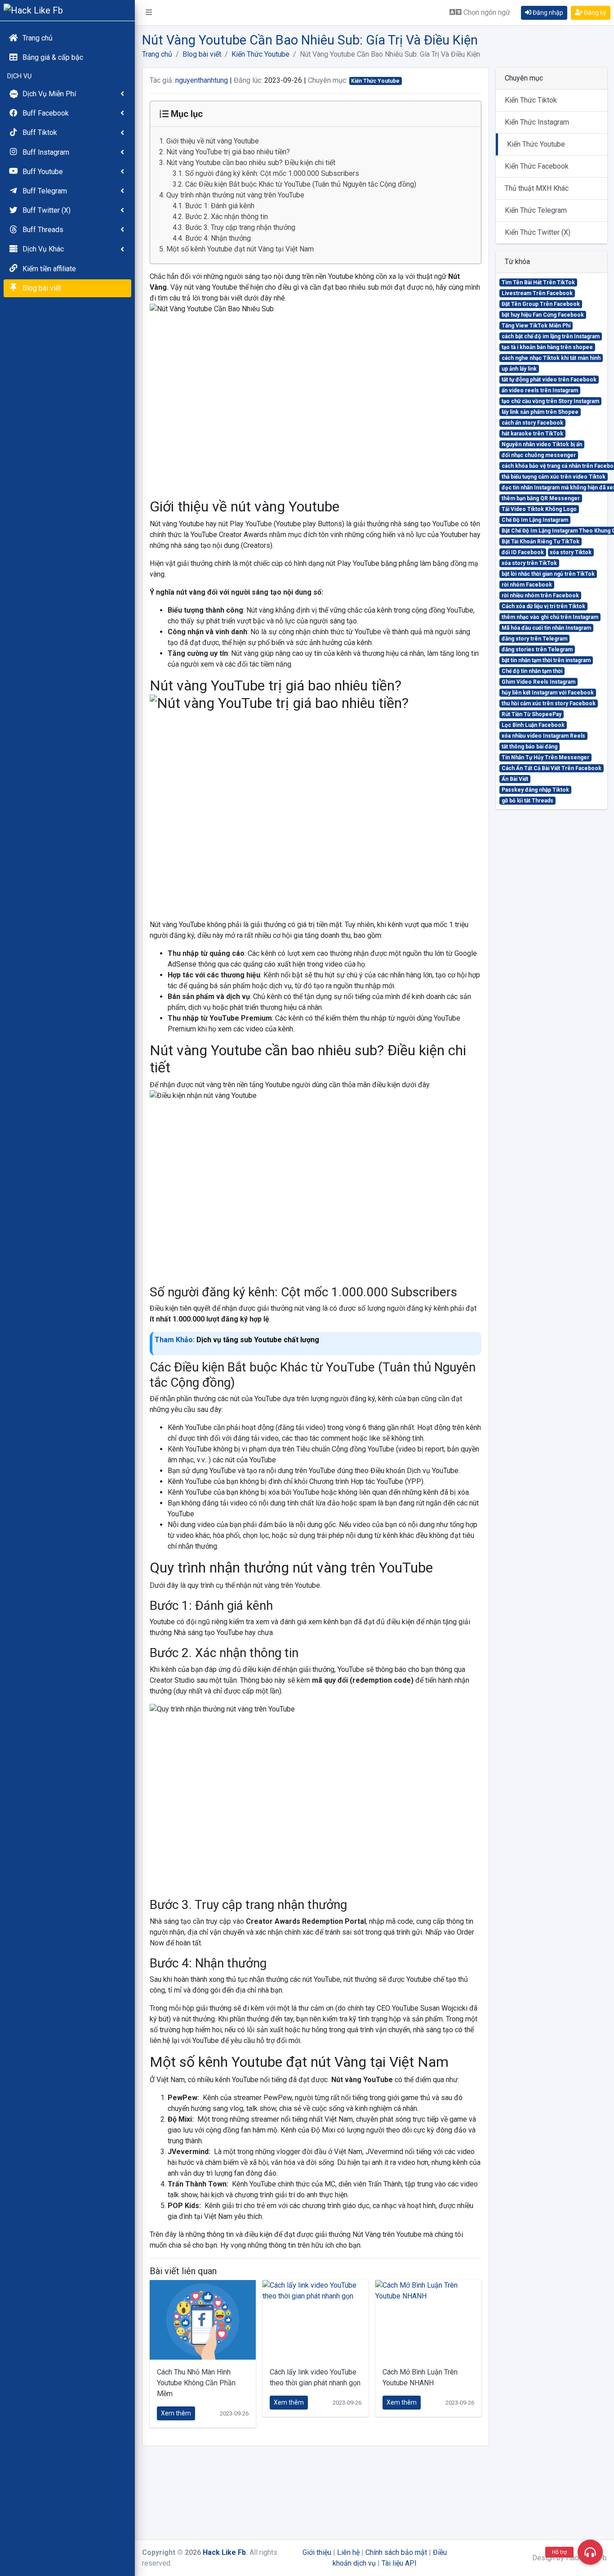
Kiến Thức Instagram (537, 122)
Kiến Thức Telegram (536, 210)
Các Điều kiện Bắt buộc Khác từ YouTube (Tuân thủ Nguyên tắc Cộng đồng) (301, 184)
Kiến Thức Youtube (260, 54)
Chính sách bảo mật (396, 2552)
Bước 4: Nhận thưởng (218, 238)
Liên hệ (348, 2552)
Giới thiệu (317, 2552)
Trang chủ (157, 54)
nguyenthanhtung (202, 80)
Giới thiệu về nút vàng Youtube (213, 141)
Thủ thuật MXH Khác (537, 188)
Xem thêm (176, 2413)
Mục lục (186, 114)
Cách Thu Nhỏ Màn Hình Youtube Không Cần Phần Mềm (196, 2383)
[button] (149, 13)
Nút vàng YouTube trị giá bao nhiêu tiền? (228, 152)
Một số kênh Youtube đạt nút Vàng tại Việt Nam (240, 249)
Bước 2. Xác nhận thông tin (227, 217)
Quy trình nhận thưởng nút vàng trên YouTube (235, 195)
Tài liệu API (399, 2563)
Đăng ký (594, 13)
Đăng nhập (547, 13)
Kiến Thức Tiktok (531, 100)
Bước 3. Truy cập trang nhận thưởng (240, 227)
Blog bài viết (202, 54)
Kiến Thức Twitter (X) (538, 232)
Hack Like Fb (224, 2552)
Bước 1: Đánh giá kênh (221, 206)
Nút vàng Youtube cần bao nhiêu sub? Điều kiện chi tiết (251, 163)
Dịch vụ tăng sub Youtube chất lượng (258, 1340)
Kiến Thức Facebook (537, 166)
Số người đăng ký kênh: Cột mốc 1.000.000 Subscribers (272, 173)
